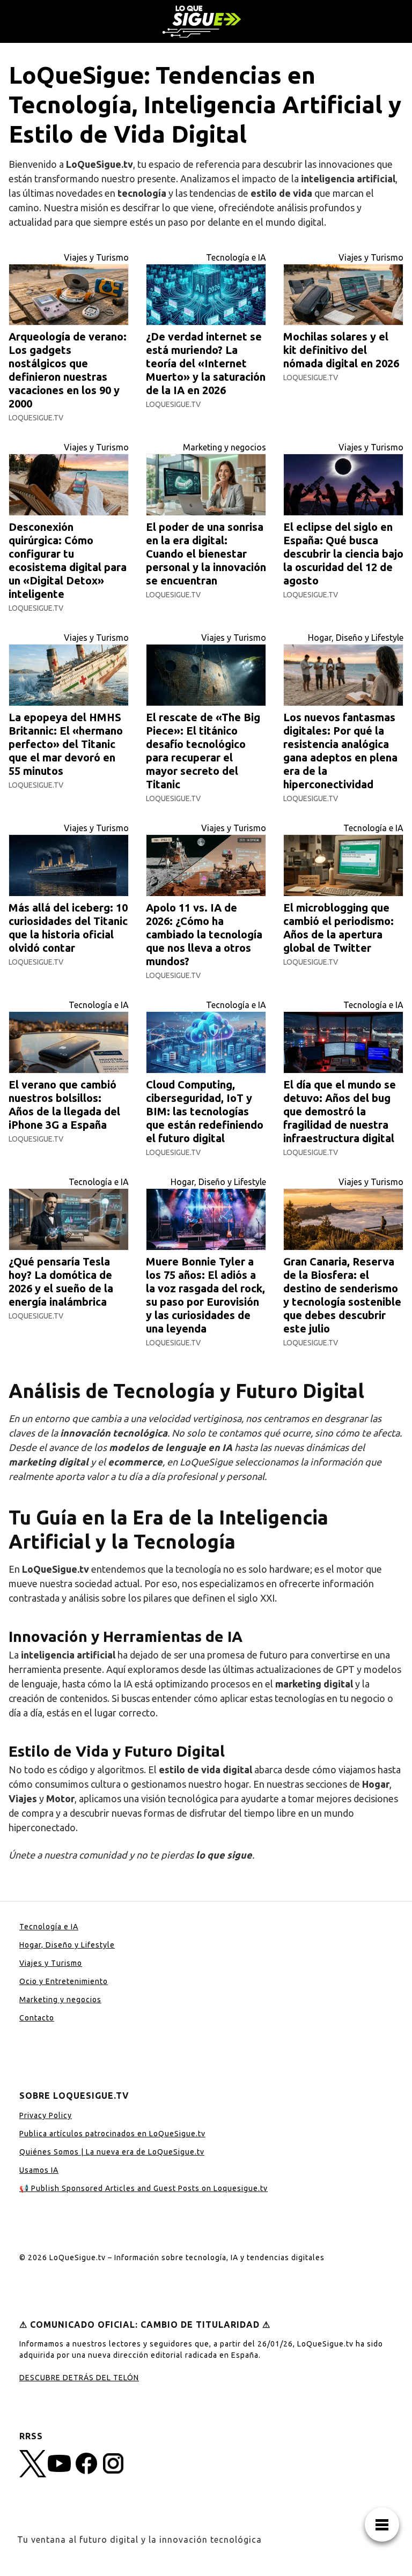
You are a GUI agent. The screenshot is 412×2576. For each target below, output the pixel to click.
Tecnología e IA (236, 257)
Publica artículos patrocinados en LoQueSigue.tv (112, 2134)
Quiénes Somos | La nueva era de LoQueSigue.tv (112, 2152)
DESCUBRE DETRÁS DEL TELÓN (79, 2378)
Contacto (37, 2018)
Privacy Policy (46, 2115)
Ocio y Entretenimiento (64, 1981)
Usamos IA (39, 2170)
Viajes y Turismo (96, 257)
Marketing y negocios (225, 447)
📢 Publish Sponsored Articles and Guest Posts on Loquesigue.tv (144, 2188)
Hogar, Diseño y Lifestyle (356, 638)
